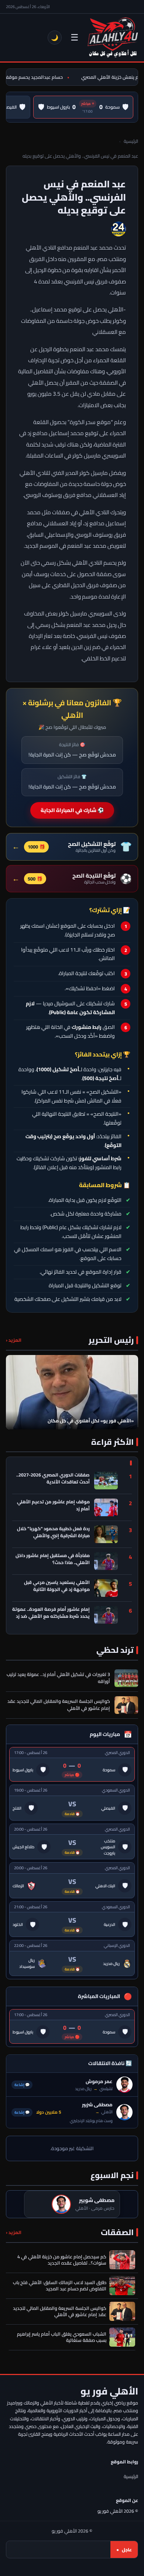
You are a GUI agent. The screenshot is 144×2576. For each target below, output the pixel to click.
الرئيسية (131, 141)
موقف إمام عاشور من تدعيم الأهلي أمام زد (53, 1506)
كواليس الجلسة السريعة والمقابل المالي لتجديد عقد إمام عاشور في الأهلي (59, 1705)
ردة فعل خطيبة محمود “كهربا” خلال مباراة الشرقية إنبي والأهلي (53, 1533)
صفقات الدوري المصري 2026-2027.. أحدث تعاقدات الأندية (53, 1479)
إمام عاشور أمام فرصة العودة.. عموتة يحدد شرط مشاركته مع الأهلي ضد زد (51, 1613)
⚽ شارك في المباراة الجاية (72, 810)
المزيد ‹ (14, 1340)
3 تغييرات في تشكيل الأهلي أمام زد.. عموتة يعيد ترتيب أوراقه (58, 1678)
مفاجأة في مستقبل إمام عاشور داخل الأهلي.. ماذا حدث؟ (53, 1559)
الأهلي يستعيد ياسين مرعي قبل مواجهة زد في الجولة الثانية (57, 1586)
